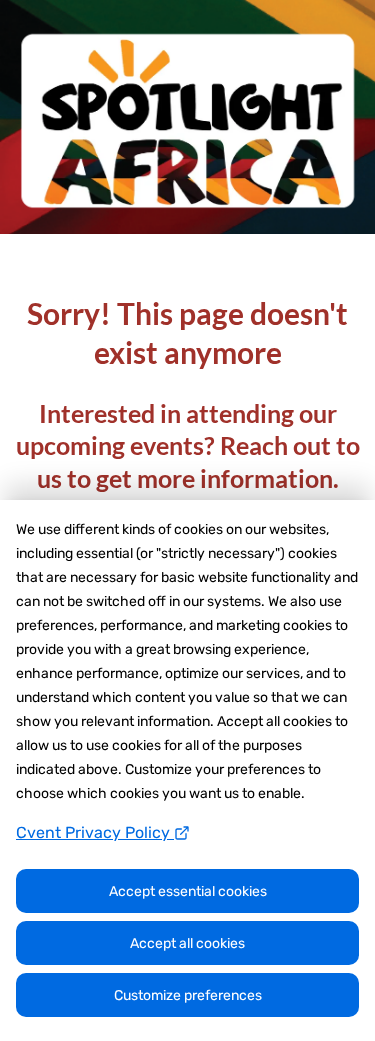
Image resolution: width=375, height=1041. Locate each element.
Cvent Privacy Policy (95, 832)
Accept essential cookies (188, 891)
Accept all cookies (187, 943)
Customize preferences (188, 995)
